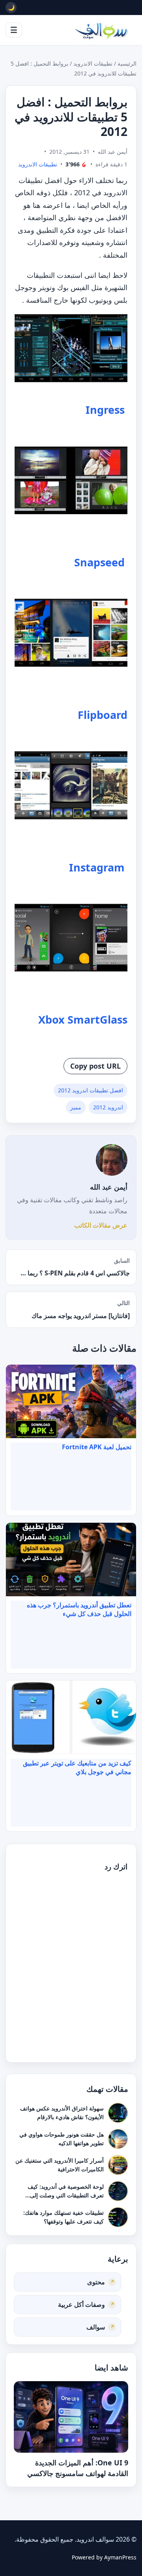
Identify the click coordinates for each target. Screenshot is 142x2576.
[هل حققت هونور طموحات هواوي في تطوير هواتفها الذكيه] (118, 2139)
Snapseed (99, 562)
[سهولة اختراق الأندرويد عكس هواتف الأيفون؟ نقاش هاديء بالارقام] (118, 2113)
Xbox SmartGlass (83, 1019)
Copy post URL (95, 1066)
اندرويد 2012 (108, 1107)
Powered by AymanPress (104, 2557)
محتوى (96, 2282)
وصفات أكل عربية (81, 2304)
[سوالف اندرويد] (101, 30)
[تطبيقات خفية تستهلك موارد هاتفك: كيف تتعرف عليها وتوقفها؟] (118, 2217)
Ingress (105, 410)
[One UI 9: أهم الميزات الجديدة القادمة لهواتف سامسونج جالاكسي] (71, 2417)
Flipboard (103, 715)
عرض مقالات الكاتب (101, 1225)
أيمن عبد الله (109, 1187)
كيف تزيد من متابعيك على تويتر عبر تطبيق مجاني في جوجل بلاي (77, 1767)
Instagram (97, 867)
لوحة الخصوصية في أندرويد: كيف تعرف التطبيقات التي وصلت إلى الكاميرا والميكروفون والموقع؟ (66, 2195)
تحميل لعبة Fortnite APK (97, 1447)
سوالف (96, 2327)
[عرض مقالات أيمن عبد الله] (112, 1160)
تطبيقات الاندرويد (93, 63)
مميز (76, 1107)
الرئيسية (127, 63)
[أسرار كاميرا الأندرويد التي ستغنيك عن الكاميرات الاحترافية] (118, 2165)
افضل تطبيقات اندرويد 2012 (91, 1090)
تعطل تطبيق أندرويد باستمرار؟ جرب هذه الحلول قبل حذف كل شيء (79, 1609)
